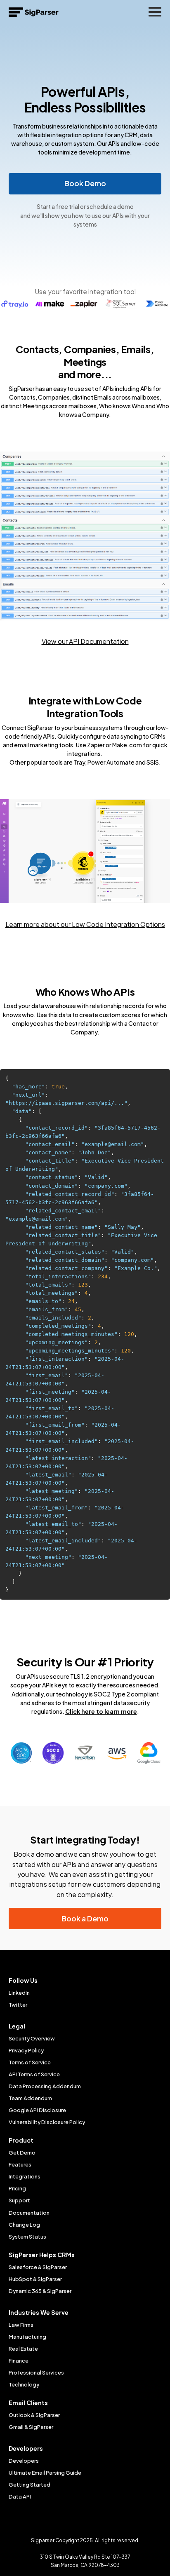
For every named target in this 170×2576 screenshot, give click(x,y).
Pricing (17, 2188)
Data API (20, 2496)
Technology (24, 2384)
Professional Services (36, 2372)
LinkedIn (19, 1993)
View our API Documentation (85, 641)
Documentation (29, 2213)
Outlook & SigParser (34, 2415)
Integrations (25, 2176)
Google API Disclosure (37, 2110)
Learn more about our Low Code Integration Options (85, 924)
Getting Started (30, 2485)
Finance (19, 2361)
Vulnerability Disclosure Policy (47, 2122)
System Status (27, 2237)
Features (20, 2164)
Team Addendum (30, 2098)
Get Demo (22, 2153)
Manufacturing (27, 2337)
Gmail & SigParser (31, 2427)
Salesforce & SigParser (38, 2267)
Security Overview (32, 2038)
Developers (24, 2461)
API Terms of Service (34, 2074)
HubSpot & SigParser (35, 2279)
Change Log (24, 2225)
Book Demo (85, 183)
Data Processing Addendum (45, 2086)
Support (19, 2200)
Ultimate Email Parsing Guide (45, 2473)
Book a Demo (85, 1919)
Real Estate (23, 2349)
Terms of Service (30, 2062)
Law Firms (21, 2325)
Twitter (18, 2005)
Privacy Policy (26, 2050)
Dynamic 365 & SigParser (40, 2291)
